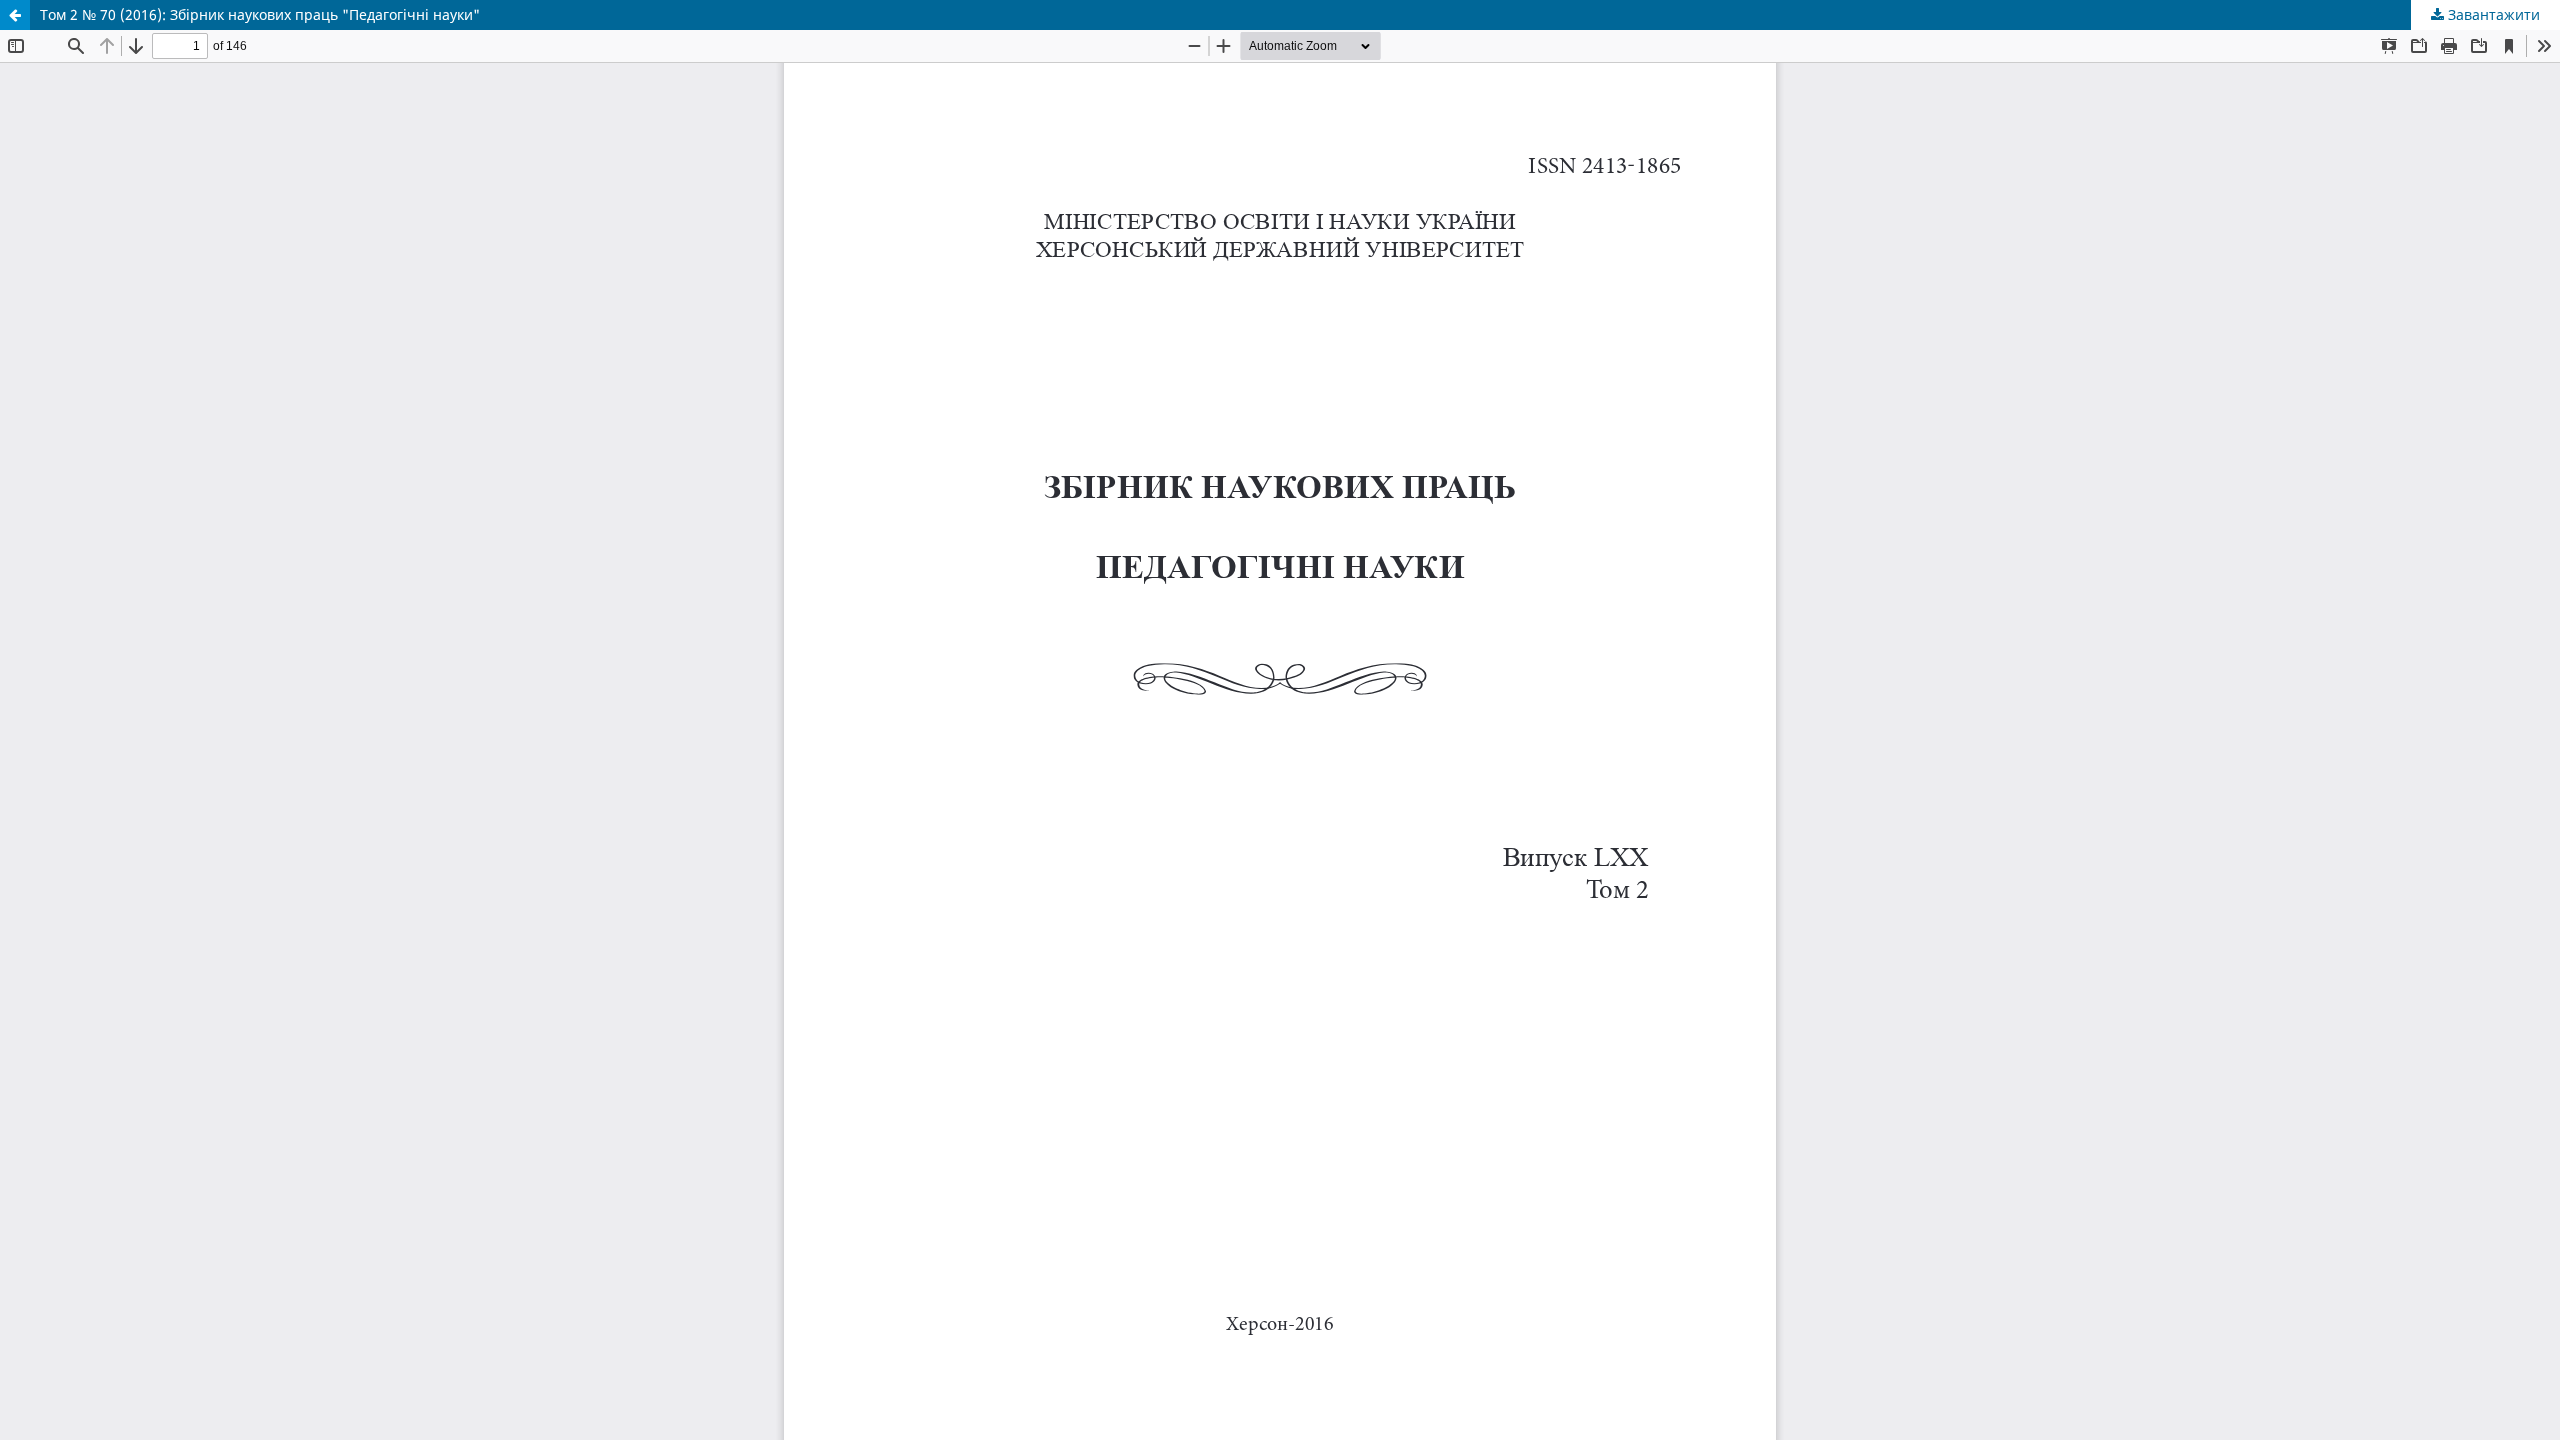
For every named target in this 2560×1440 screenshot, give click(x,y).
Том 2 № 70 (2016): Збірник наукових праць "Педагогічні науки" (260, 14)
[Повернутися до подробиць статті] (15, 15)
